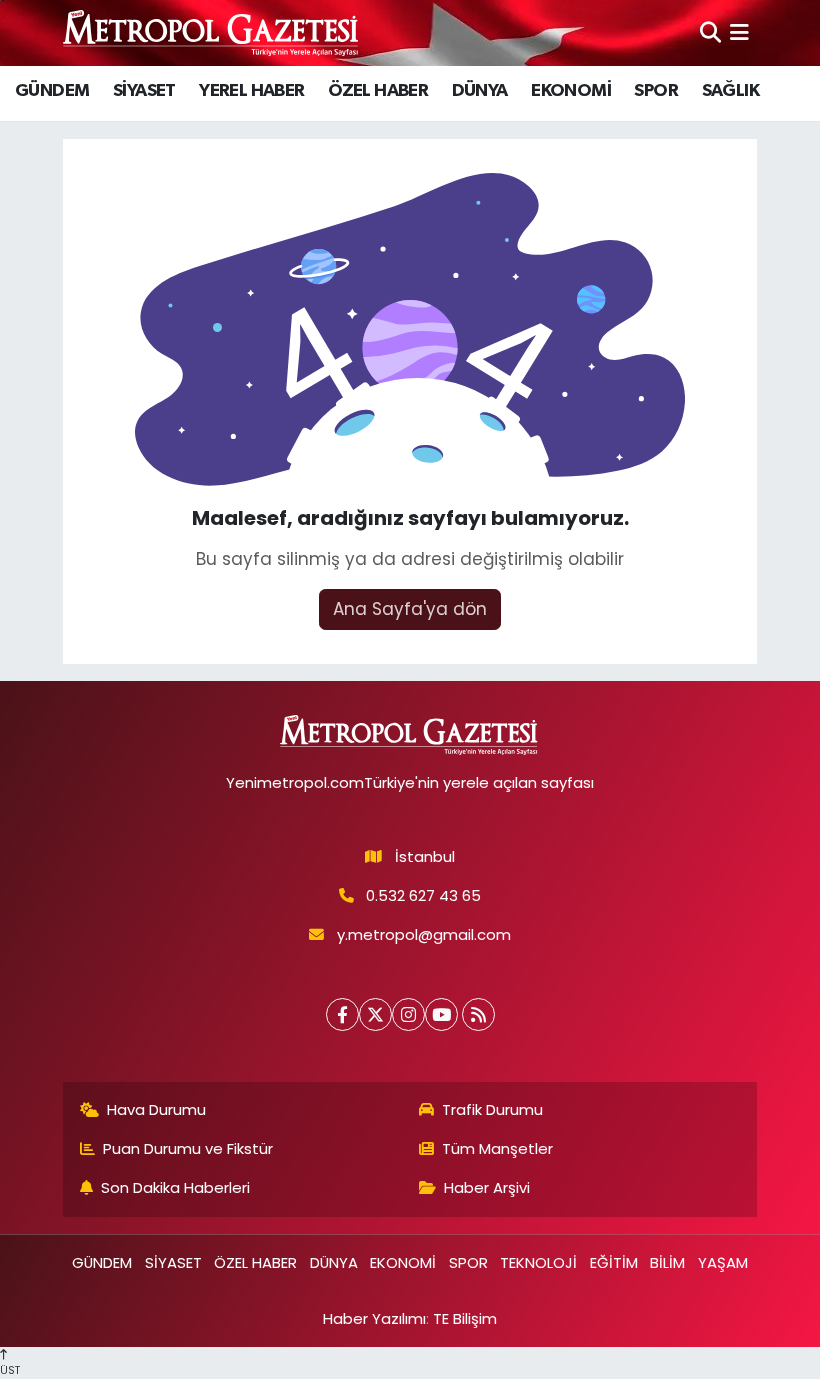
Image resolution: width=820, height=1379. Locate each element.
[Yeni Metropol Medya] (212, 32)
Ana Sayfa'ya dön (410, 609)
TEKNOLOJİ (538, 1262)
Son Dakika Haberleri (175, 1187)
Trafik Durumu (492, 1109)
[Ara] (710, 32)
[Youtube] (441, 1014)
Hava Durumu (156, 1109)
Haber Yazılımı (374, 1318)
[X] (375, 1014)
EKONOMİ (571, 91)
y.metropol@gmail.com (424, 934)
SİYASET (144, 91)
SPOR (656, 91)
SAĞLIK (730, 91)
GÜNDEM (52, 91)
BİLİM (667, 1262)
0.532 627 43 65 (423, 895)
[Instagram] (408, 1014)
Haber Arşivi (487, 1187)
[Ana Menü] (739, 32)
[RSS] (478, 1014)
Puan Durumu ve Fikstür (188, 1148)
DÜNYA (480, 91)
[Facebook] (342, 1014)
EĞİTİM (614, 1262)
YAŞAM (723, 1262)
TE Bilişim (465, 1318)
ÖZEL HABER (378, 91)
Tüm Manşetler (497, 1148)
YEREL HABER (251, 91)
